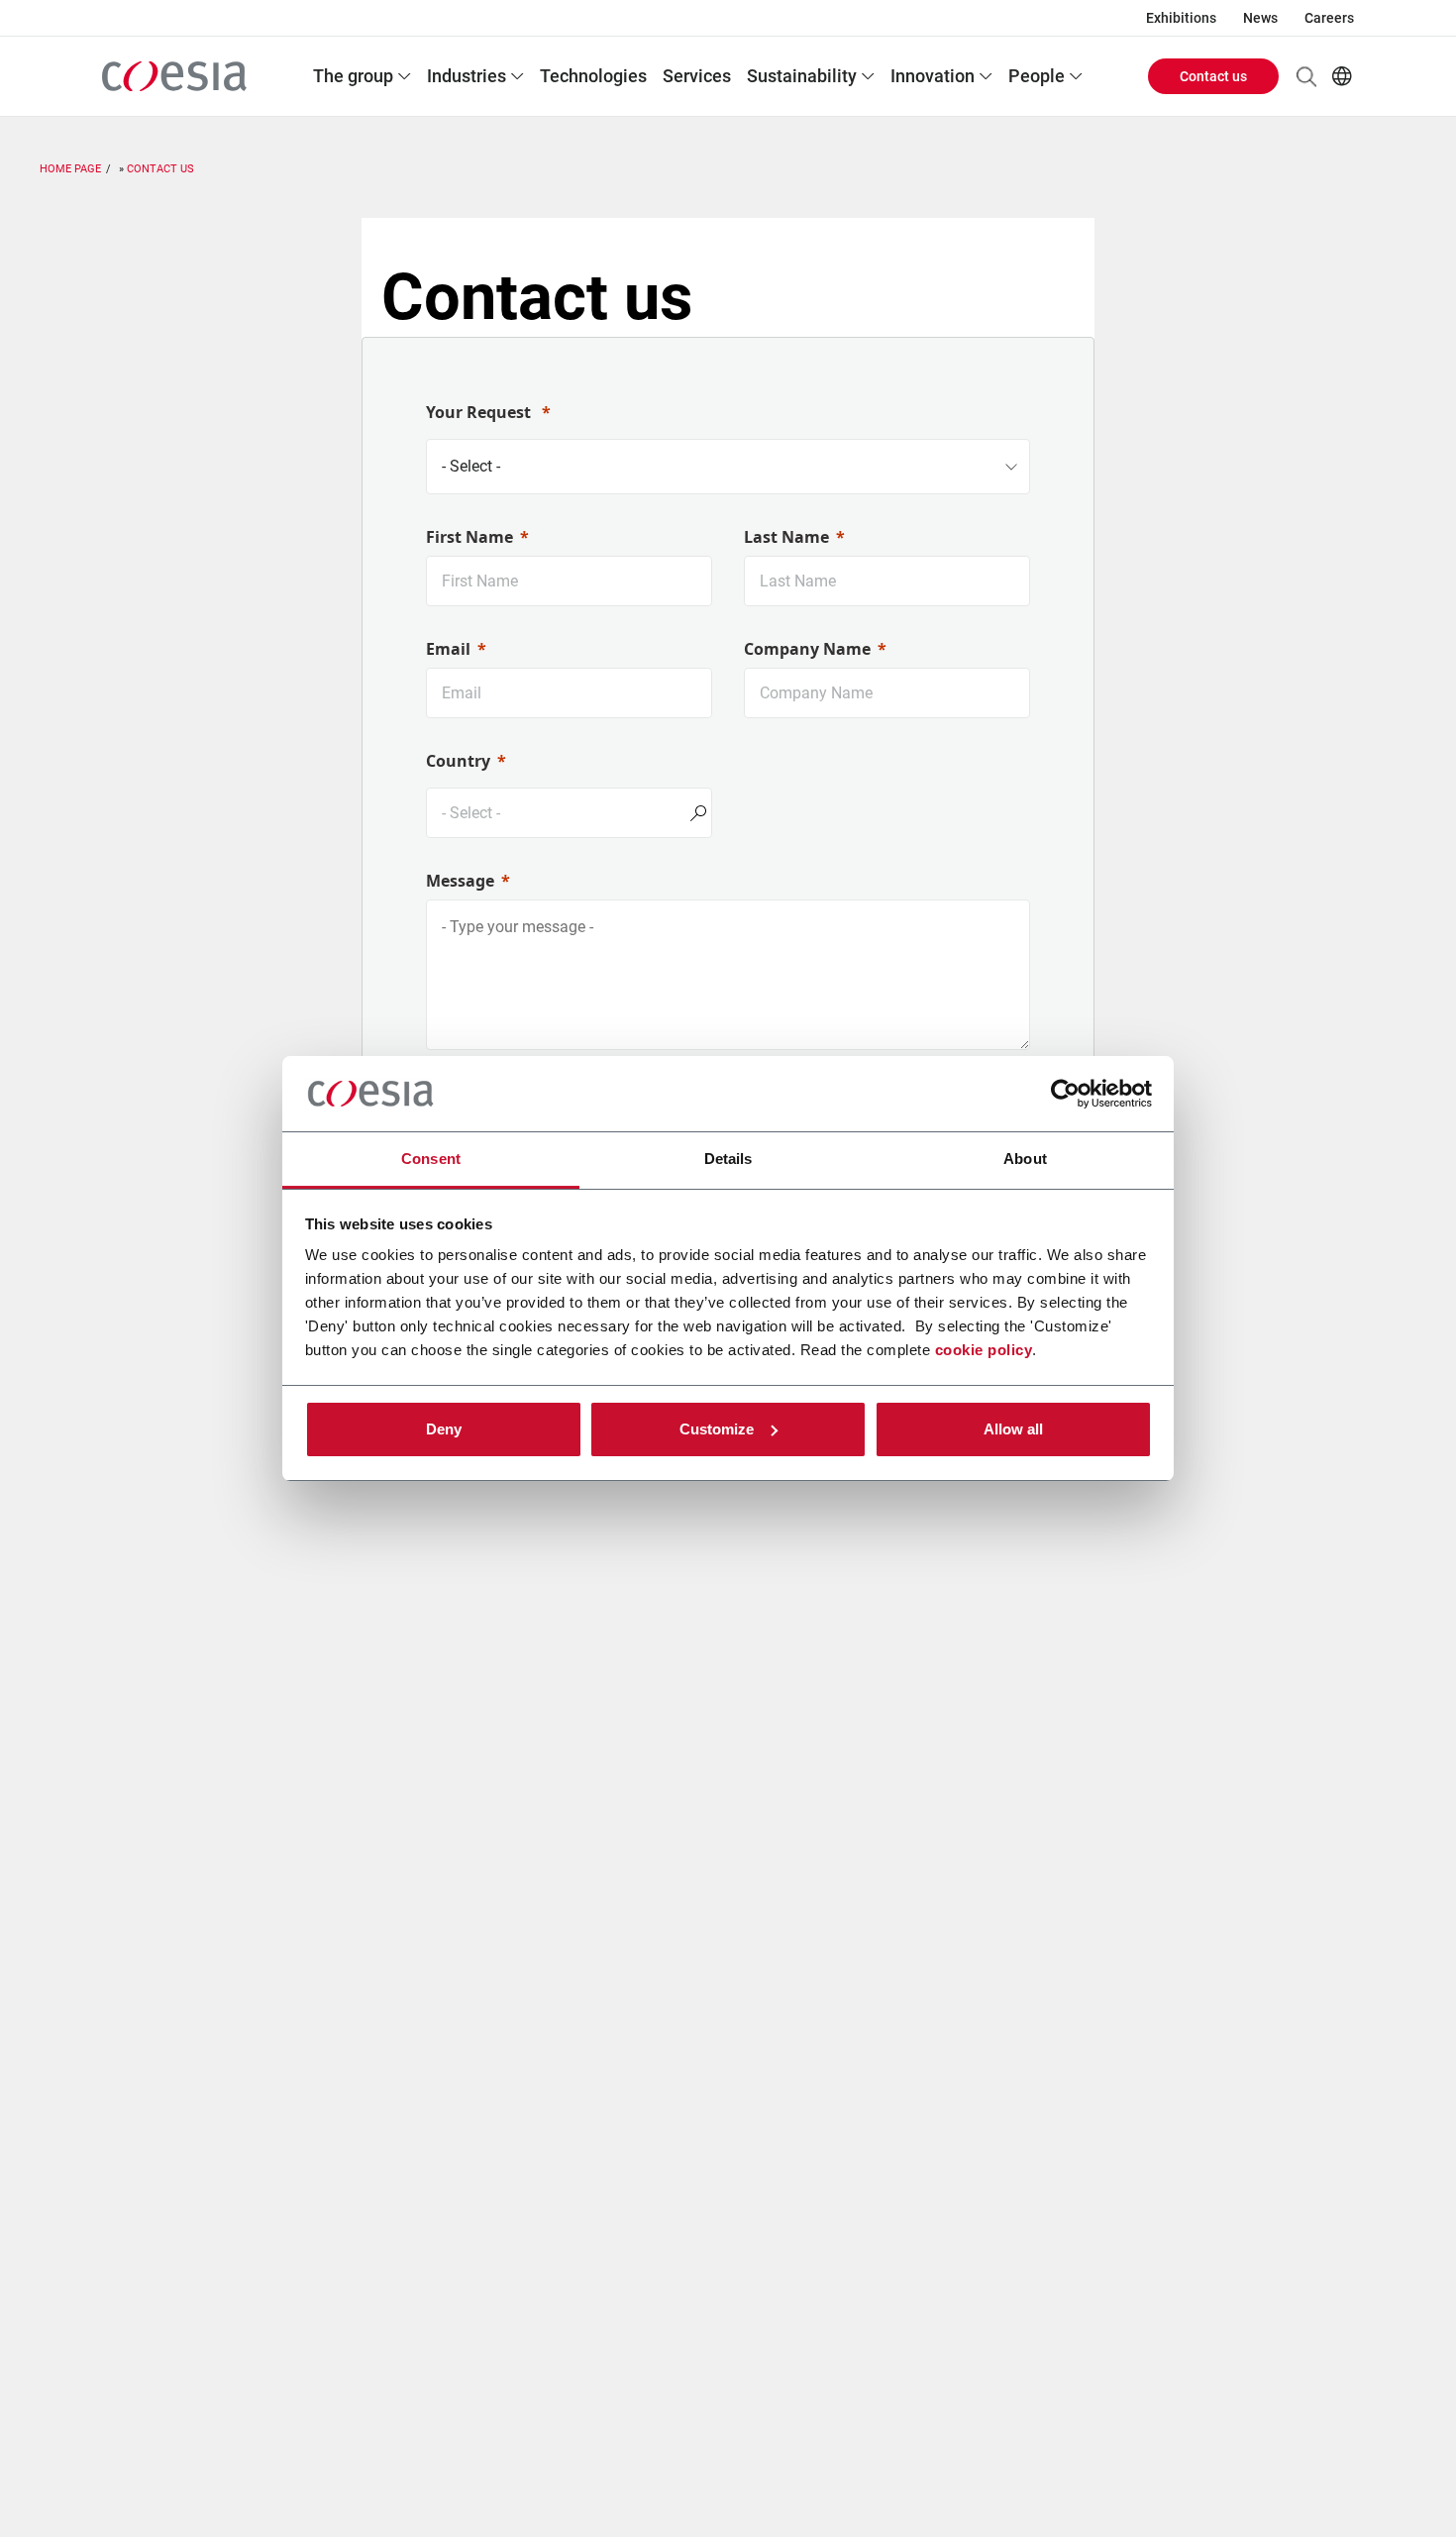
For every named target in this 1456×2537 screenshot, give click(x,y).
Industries (467, 76)
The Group (353, 76)
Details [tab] (728, 1159)
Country (458, 761)
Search (1306, 76)
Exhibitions (1181, 18)
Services (697, 76)
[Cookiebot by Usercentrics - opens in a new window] (1065, 1094)
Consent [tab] (431, 1159)
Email (448, 649)
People (1037, 76)
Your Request (480, 412)
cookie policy (984, 1350)
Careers (1329, 18)
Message (460, 881)
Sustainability (802, 76)
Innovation (933, 76)
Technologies (593, 76)
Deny (444, 1429)
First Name (469, 537)
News (1260, 18)
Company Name (807, 649)
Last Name (786, 537)
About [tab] (1025, 1159)
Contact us (1213, 76)
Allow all (1013, 1429)
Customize (717, 1429)
